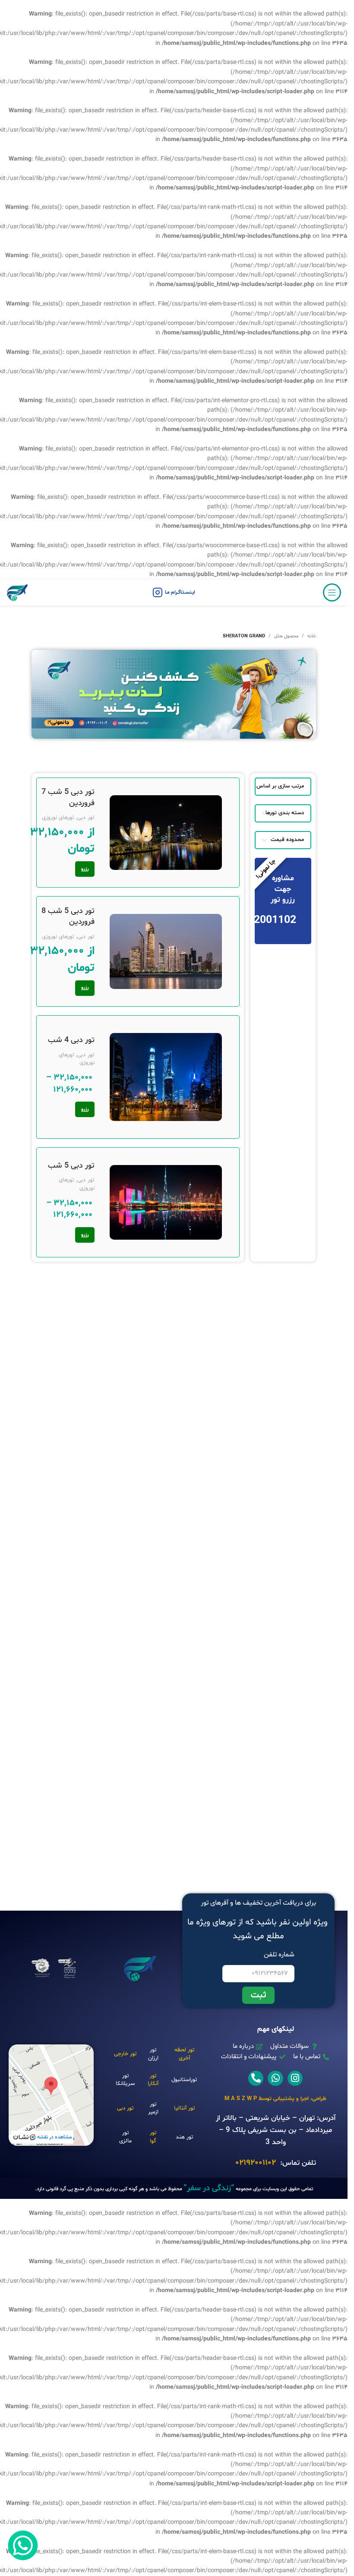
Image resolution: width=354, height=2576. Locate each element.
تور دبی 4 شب (71, 1040)
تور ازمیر (153, 2108)
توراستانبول (184, 2080)
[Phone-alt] (256, 2078)
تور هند (184, 2137)
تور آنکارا (153, 2080)
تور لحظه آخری (184, 2054)
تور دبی (86, 818)
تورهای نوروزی (58, 818)
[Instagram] (295, 2078)
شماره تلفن (279, 1955)
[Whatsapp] (275, 2078)
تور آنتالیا (184, 2108)
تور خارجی (125, 2054)
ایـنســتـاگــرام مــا (180, 592)
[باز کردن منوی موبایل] (332, 592)
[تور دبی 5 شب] (166, 1202)
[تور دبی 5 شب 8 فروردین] (166, 951)
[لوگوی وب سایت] (17, 593)
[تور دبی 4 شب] (166, 1077)
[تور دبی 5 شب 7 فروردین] (166, 833)
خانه (312, 636)
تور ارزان (153, 2054)
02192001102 (256, 2163)
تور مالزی (125, 2137)
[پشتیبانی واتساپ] (23, 2545)
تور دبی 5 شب (71, 1166)
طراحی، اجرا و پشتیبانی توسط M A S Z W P (275, 2099)
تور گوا (153, 2137)
